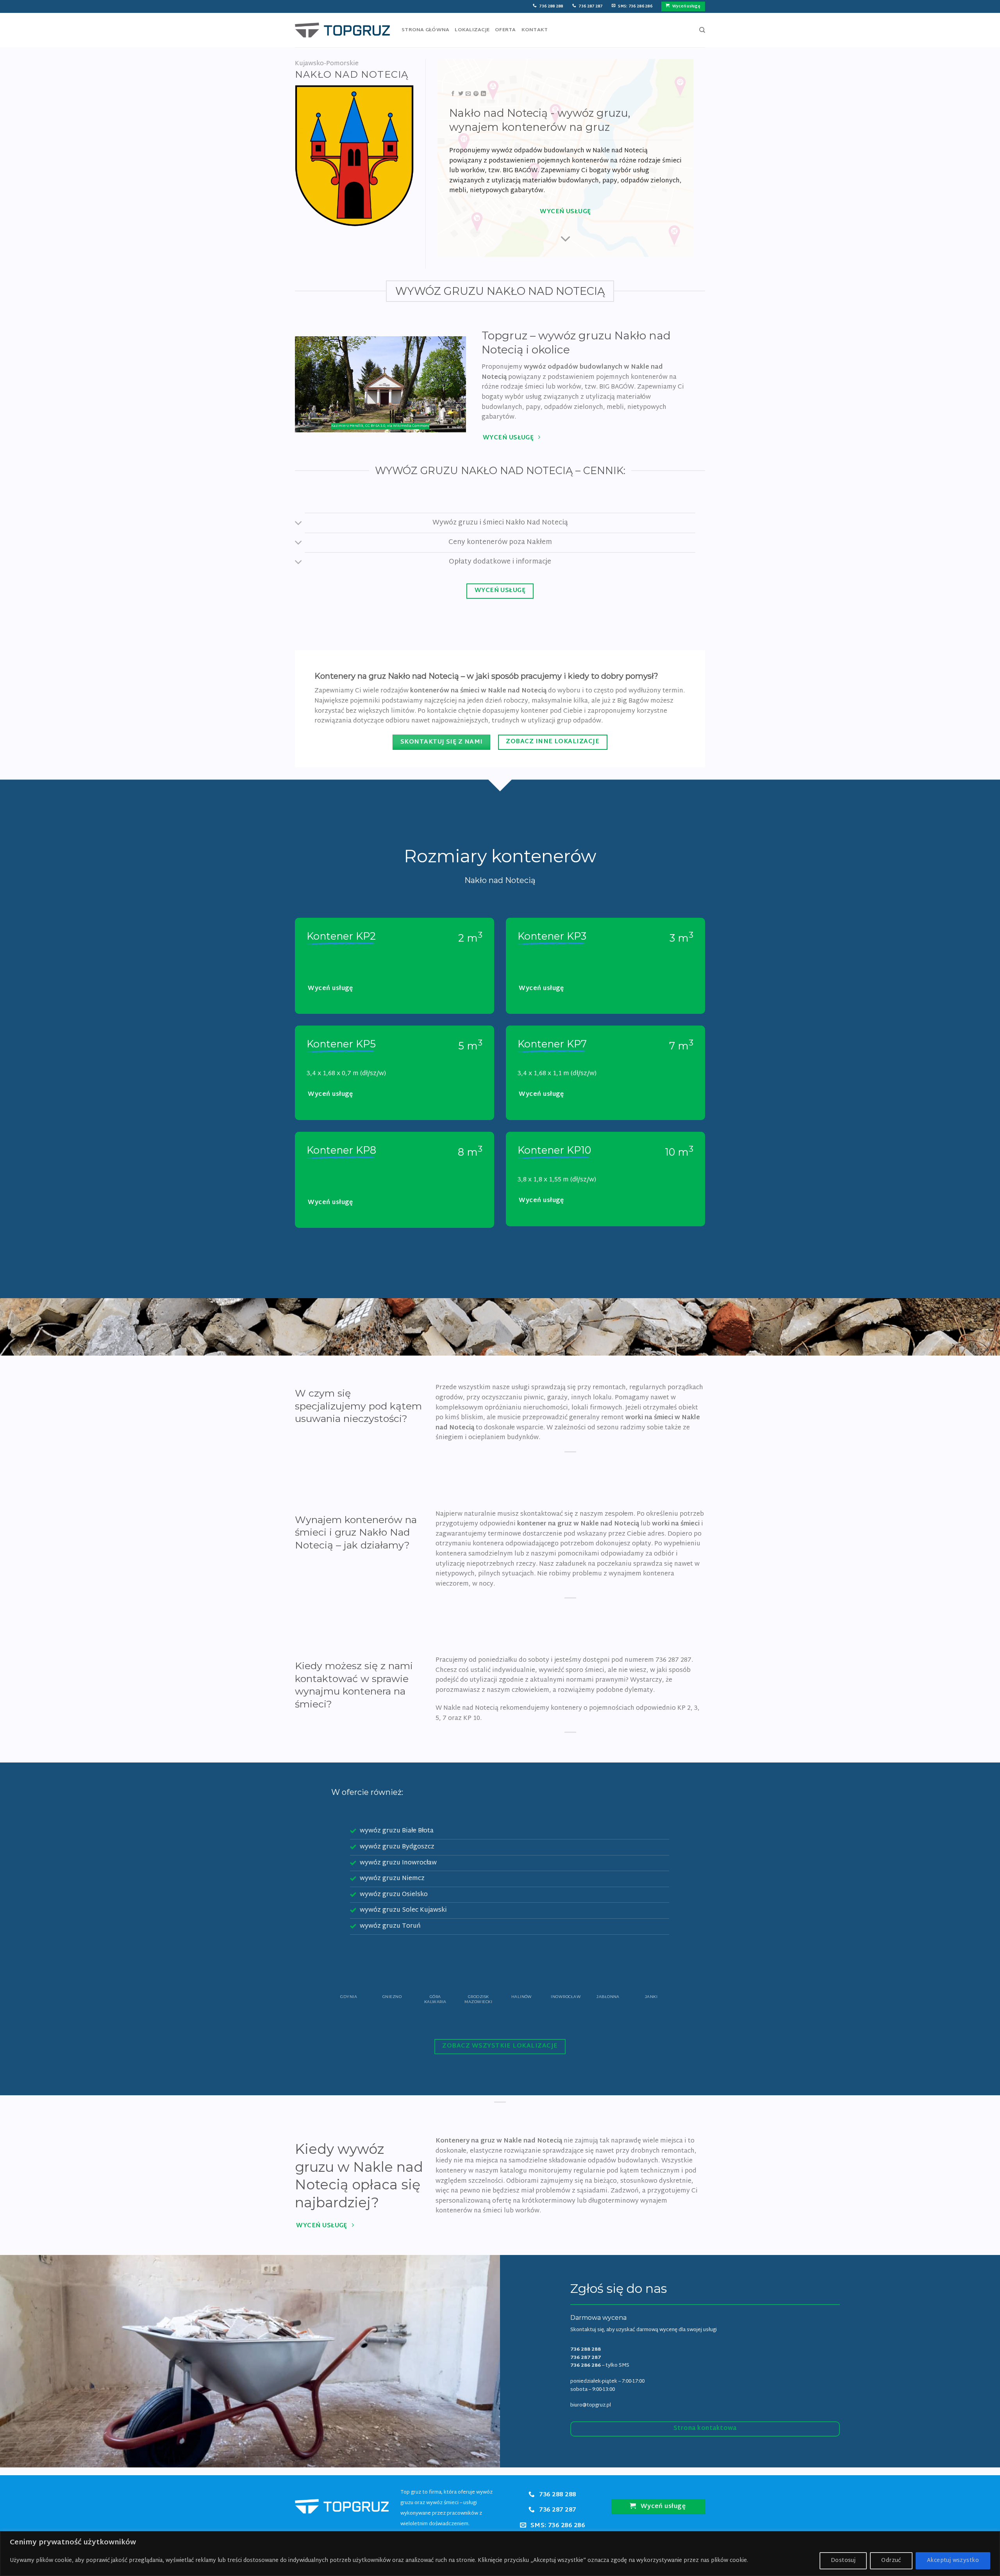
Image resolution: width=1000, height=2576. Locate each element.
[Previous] (323, 1974)
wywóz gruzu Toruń (390, 1926)
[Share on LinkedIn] (483, 94)
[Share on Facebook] (453, 94)
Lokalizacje (472, 30)
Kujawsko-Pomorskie (327, 64)
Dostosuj (843, 2561)
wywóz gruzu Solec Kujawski (403, 1910)
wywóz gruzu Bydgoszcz (397, 1847)
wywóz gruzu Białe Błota (397, 1831)
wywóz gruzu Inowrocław (398, 1863)
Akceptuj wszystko (953, 2561)
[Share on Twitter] (461, 94)
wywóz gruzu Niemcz (392, 1879)
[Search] (702, 30)
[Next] (677, 1974)
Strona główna (425, 30)
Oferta (505, 30)
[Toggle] (299, 524)
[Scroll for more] (566, 239)
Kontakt (535, 30)
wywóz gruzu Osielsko (394, 1895)
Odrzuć (891, 2561)
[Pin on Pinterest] (476, 94)
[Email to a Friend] (468, 94)
